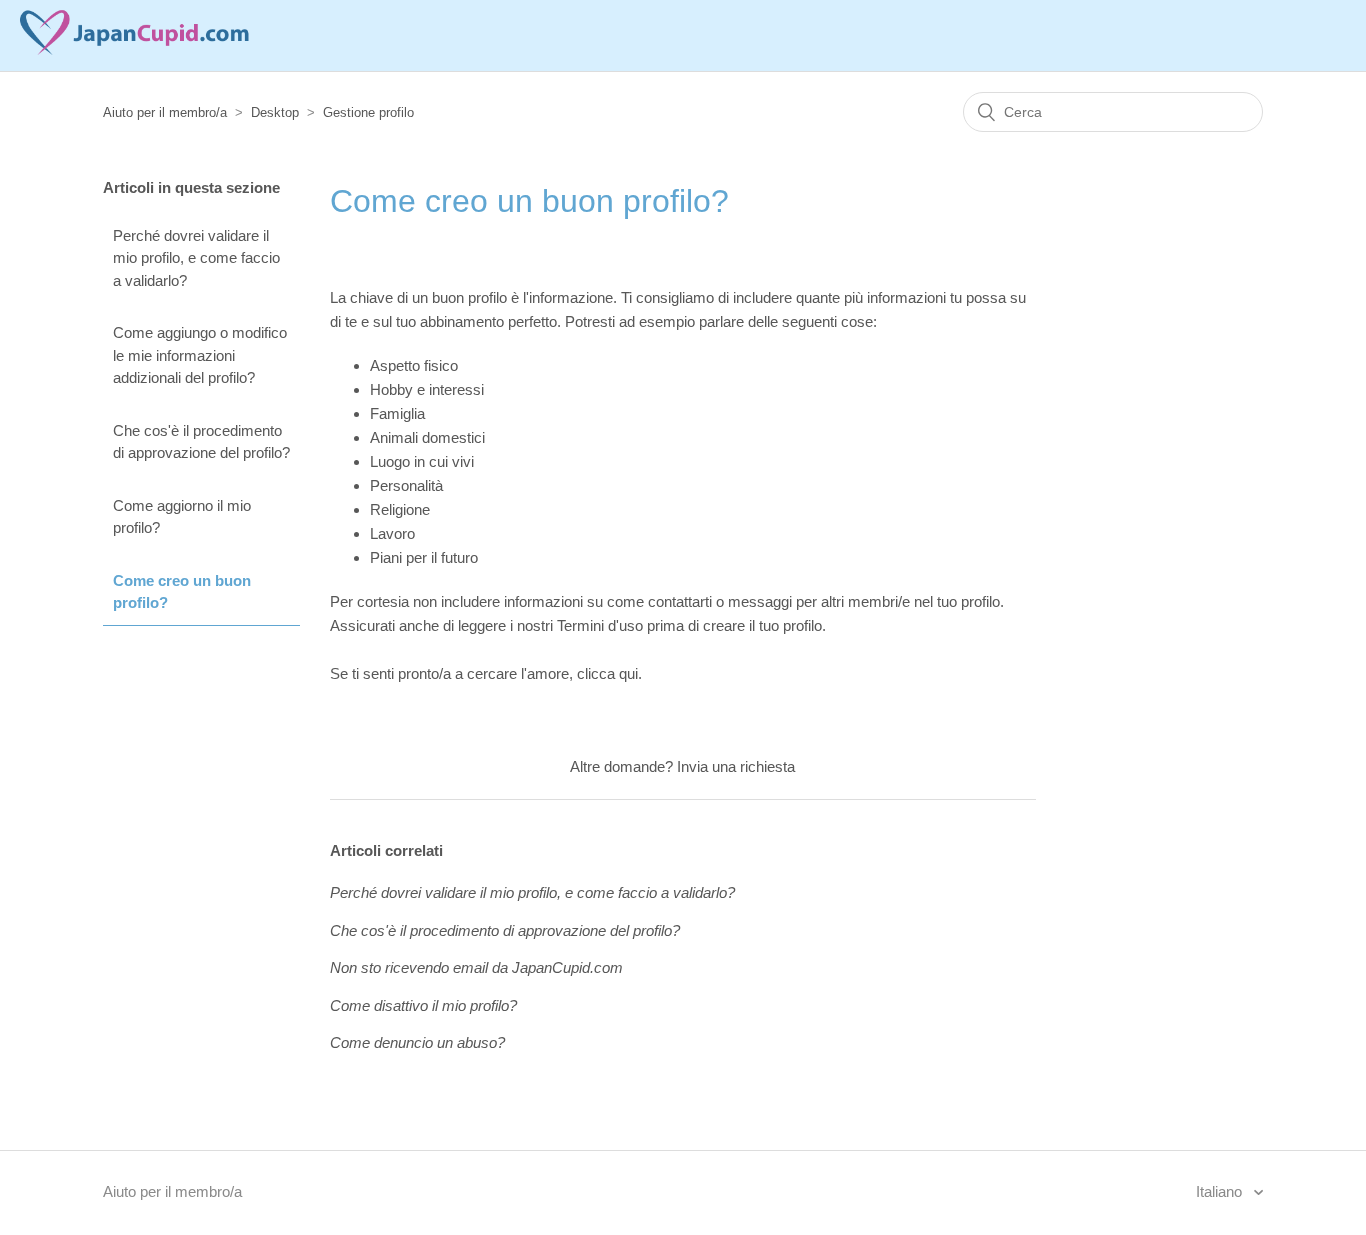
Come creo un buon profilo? (182, 592)
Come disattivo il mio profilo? (423, 1005)
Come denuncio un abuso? (417, 1042)
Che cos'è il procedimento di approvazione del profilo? (201, 442)
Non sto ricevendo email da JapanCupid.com (476, 967)
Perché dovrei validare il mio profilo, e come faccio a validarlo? (196, 258)
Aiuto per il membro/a (165, 112)
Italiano (1221, 1191)
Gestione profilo (368, 112)
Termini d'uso (600, 625)
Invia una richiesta (736, 766)
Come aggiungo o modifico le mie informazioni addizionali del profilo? (200, 355)
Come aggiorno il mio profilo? (182, 517)
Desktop (275, 112)
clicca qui (607, 673)
